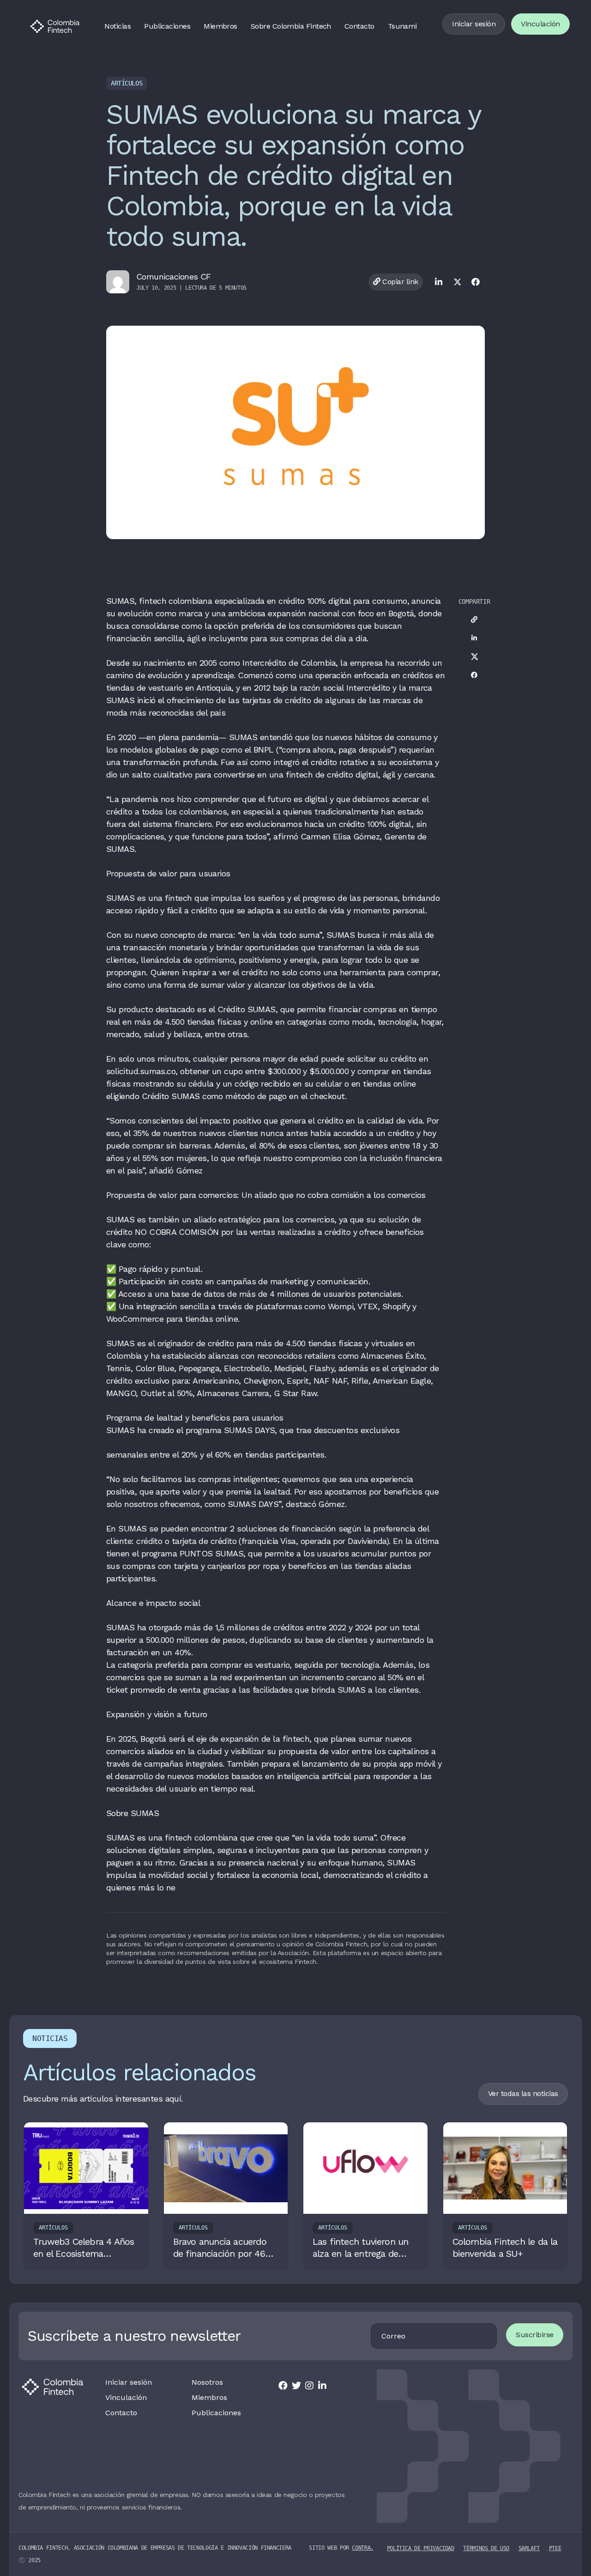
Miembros (220, 26)
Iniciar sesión (474, 24)
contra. (362, 2548)
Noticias (118, 26)
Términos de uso (486, 2548)
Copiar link (399, 282)
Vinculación (540, 24)
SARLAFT (529, 2548)
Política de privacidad (421, 2548)
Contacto (359, 26)
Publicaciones (167, 26)
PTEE (555, 2548)
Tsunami (402, 26)
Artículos (127, 83)
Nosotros (207, 2382)
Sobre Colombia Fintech (291, 26)
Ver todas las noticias (523, 2093)
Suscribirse (535, 2335)
